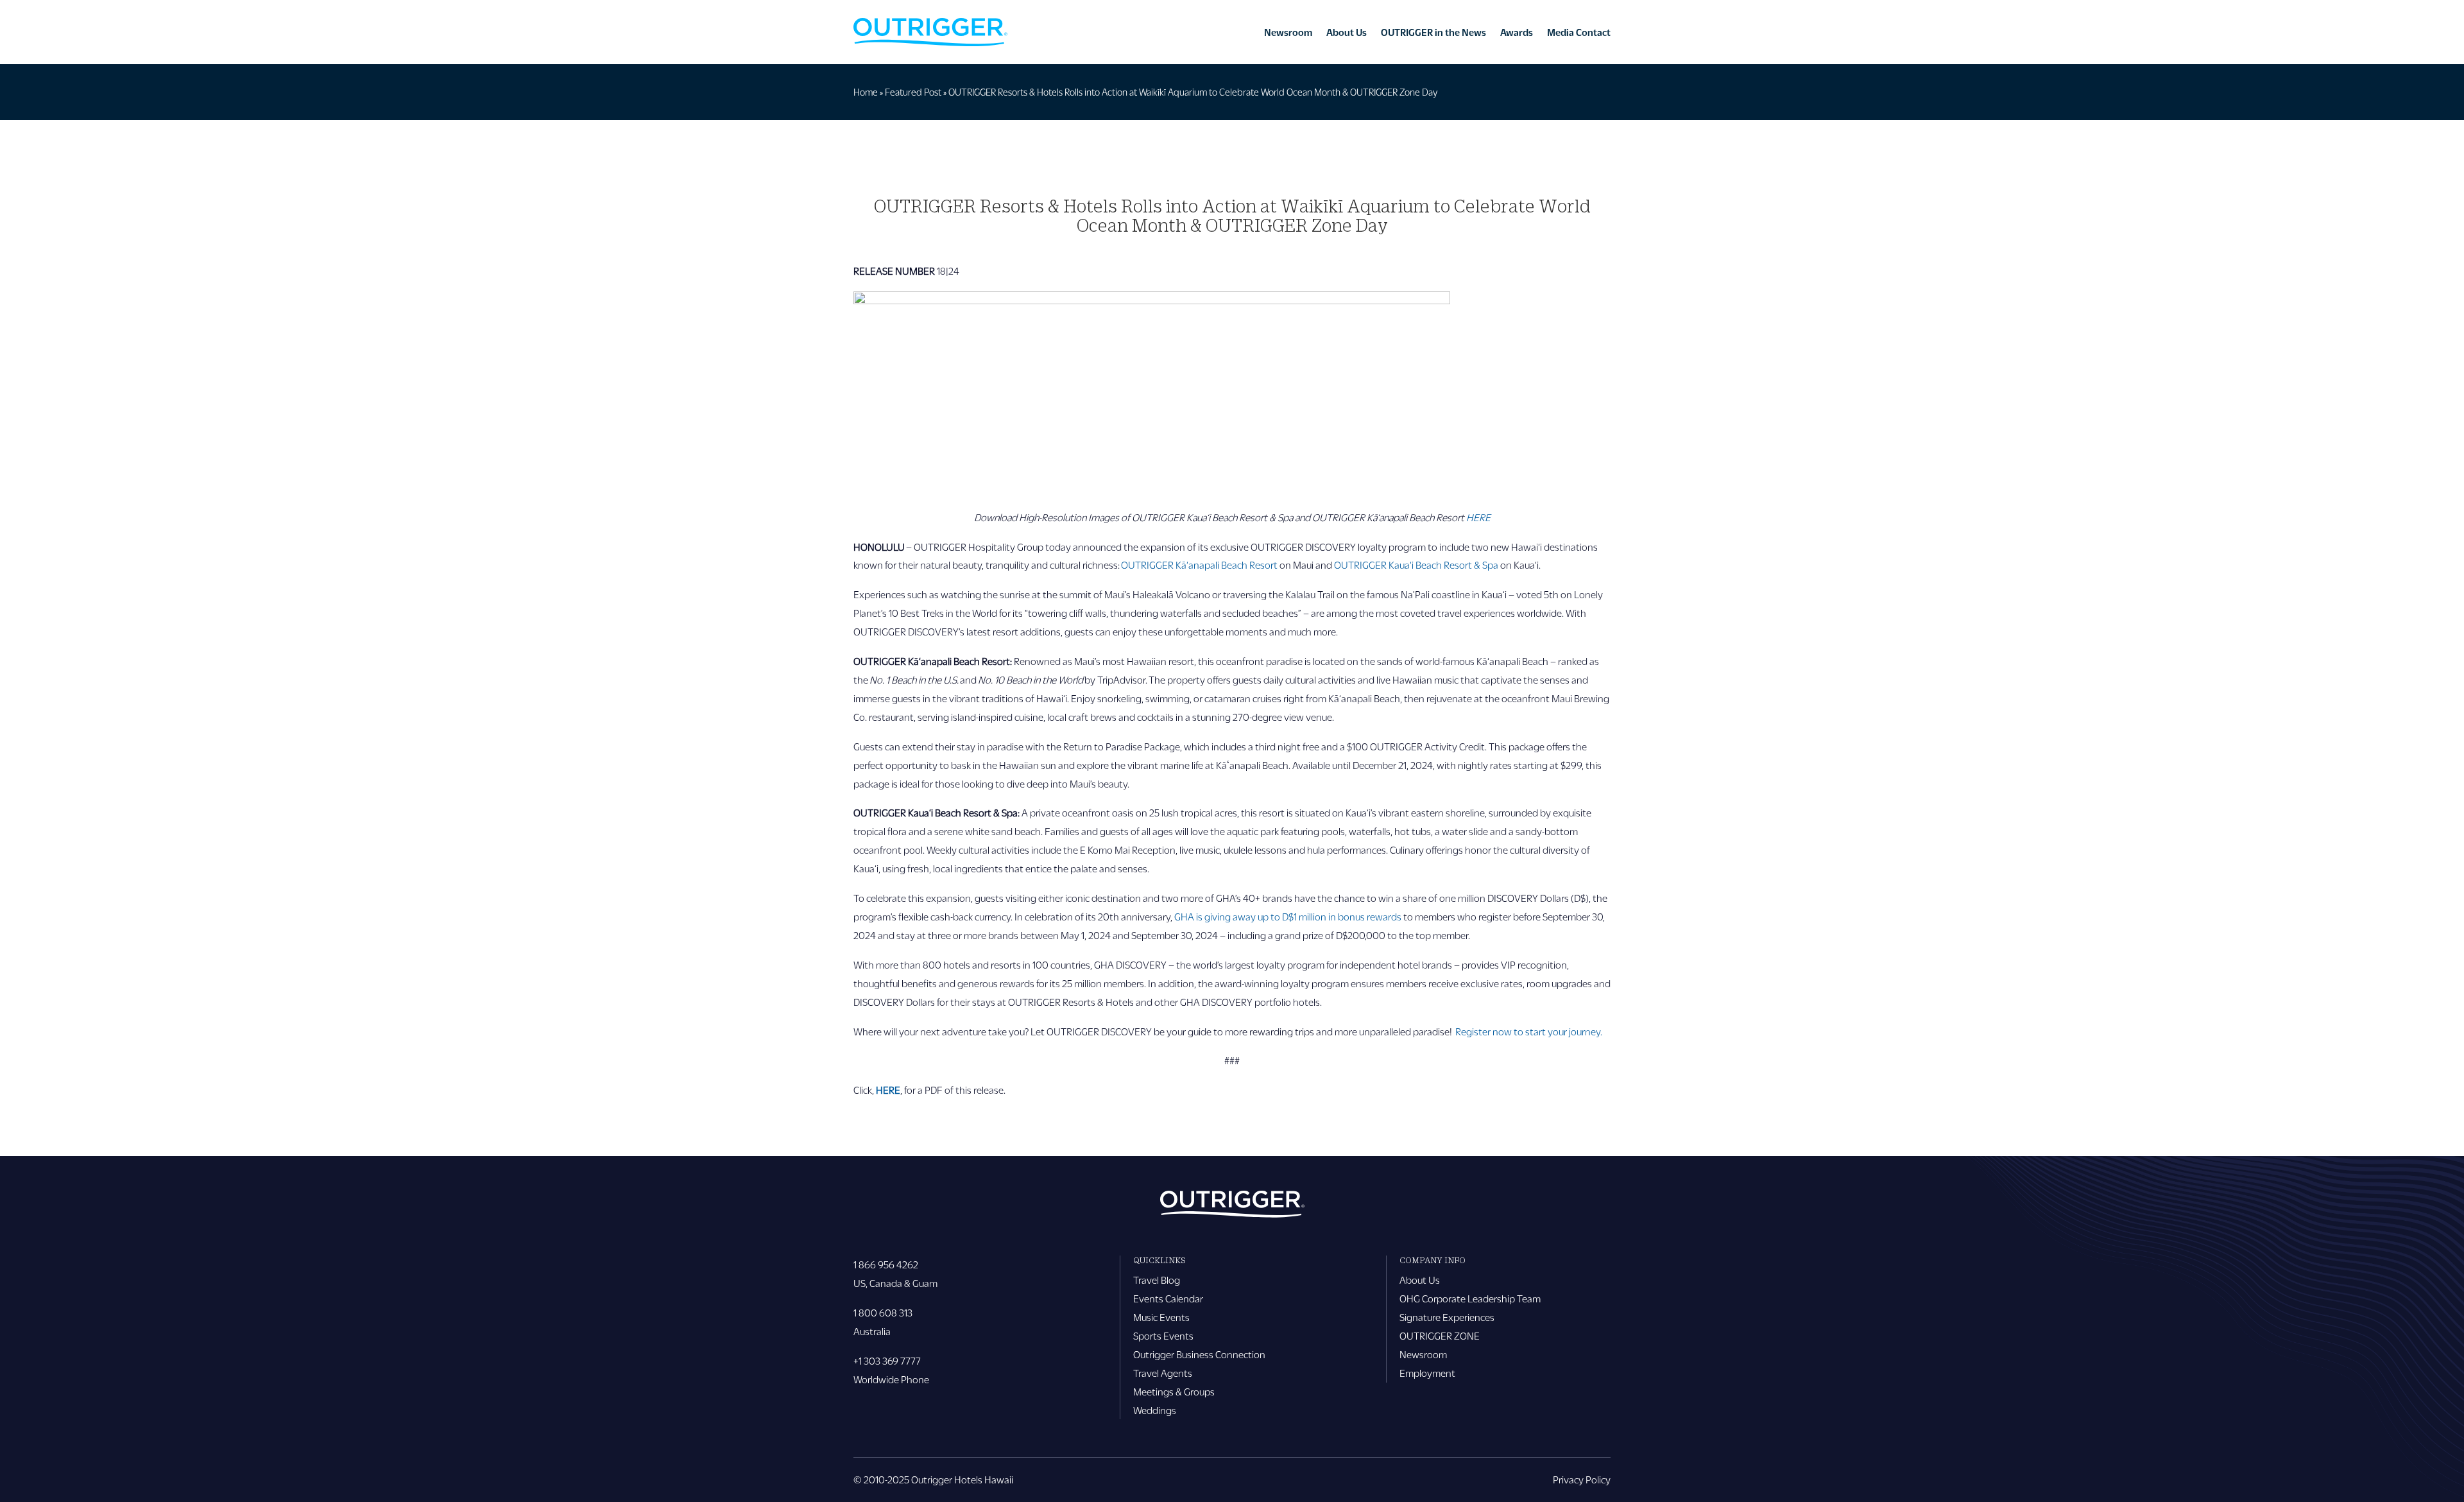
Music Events (1161, 1317)
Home (866, 92)
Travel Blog (1157, 1280)
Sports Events (1163, 1335)
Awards (1517, 32)
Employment (1427, 1373)
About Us (1347, 32)
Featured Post (913, 92)
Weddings (1155, 1410)
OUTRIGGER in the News (1433, 32)
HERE (888, 1090)
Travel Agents (1163, 1373)
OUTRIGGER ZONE (1440, 1335)
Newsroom (1288, 32)
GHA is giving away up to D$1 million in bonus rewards (1288, 916)
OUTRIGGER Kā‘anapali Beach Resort (1200, 565)
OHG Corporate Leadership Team (1470, 1298)
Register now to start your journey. (1529, 1031)
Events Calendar (1168, 1298)
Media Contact (1579, 32)
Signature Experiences (1447, 1317)
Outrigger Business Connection (1199, 1354)
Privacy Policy (1582, 1479)
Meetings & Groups (1174, 1391)
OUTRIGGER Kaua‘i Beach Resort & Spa (1416, 565)
